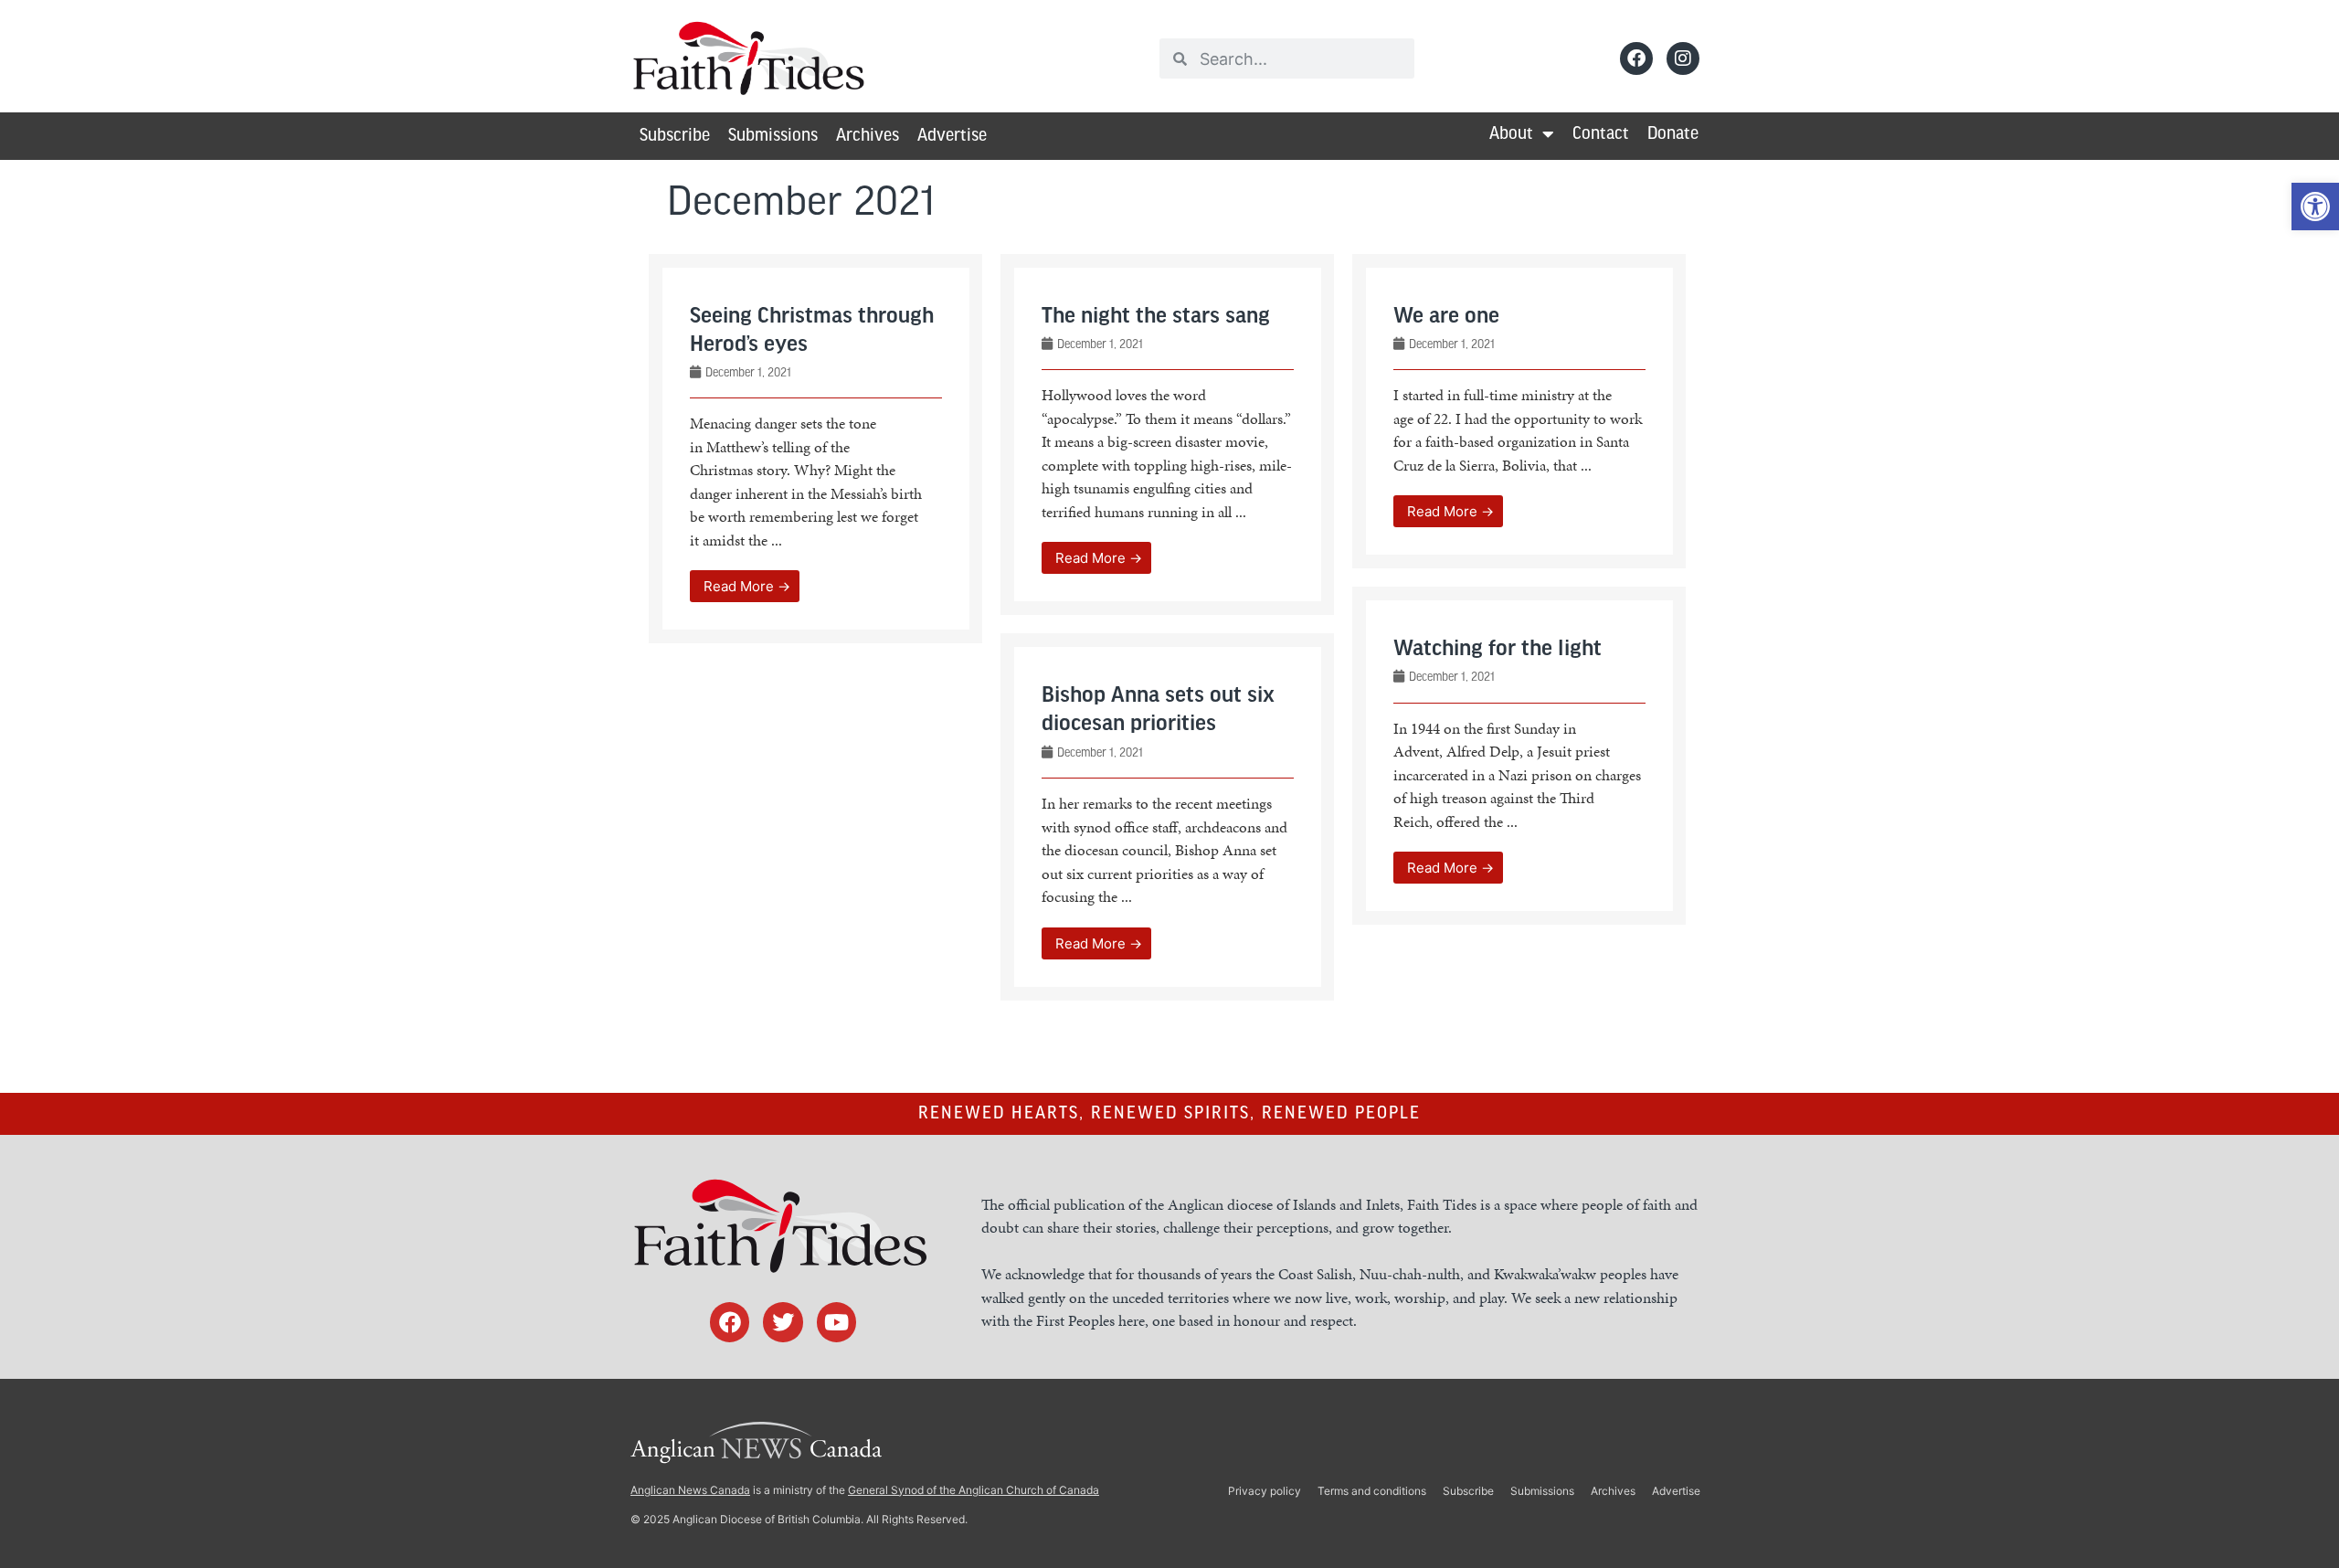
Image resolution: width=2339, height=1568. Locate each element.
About (1511, 134)
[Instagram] (1683, 58)
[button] (2315, 207)
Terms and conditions (1372, 1491)
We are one (1446, 317)
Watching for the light (1498, 649)
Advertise (952, 136)
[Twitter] (783, 1322)
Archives (868, 136)
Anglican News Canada (690, 1490)
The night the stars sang (1156, 317)
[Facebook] (1636, 58)
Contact (1601, 134)
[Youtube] (836, 1322)
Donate (1673, 134)
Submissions (773, 136)
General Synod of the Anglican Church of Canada (974, 1490)
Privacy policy (1265, 1491)
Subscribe (675, 136)
